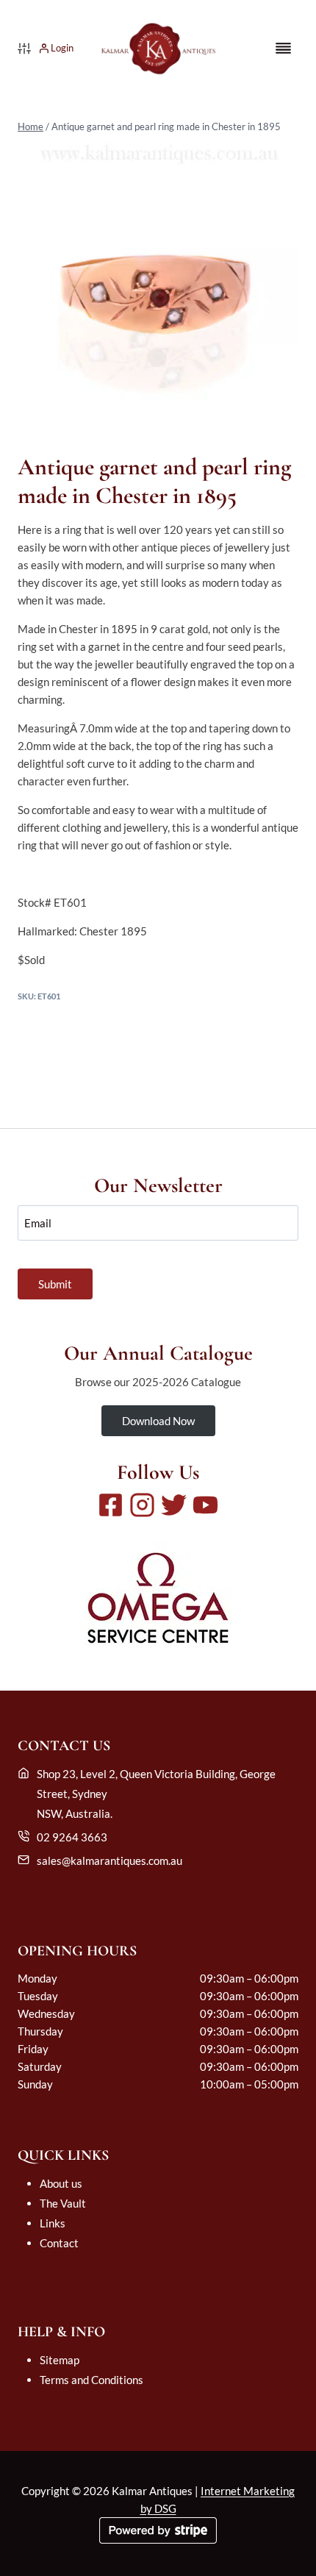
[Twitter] (174, 1505)
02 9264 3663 (72, 1837)
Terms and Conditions (91, 2380)
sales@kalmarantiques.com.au (109, 1860)
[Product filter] (24, 49)
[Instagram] (142, 1505)
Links (53, 2223)
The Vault (63, 2203)
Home (30, 126)
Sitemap (60, 2360)
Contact (59, 2243)
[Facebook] (111, 1505)
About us (61, 2183)
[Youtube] (205, 1505)
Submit (55, 1284)
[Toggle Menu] (283, 48)
